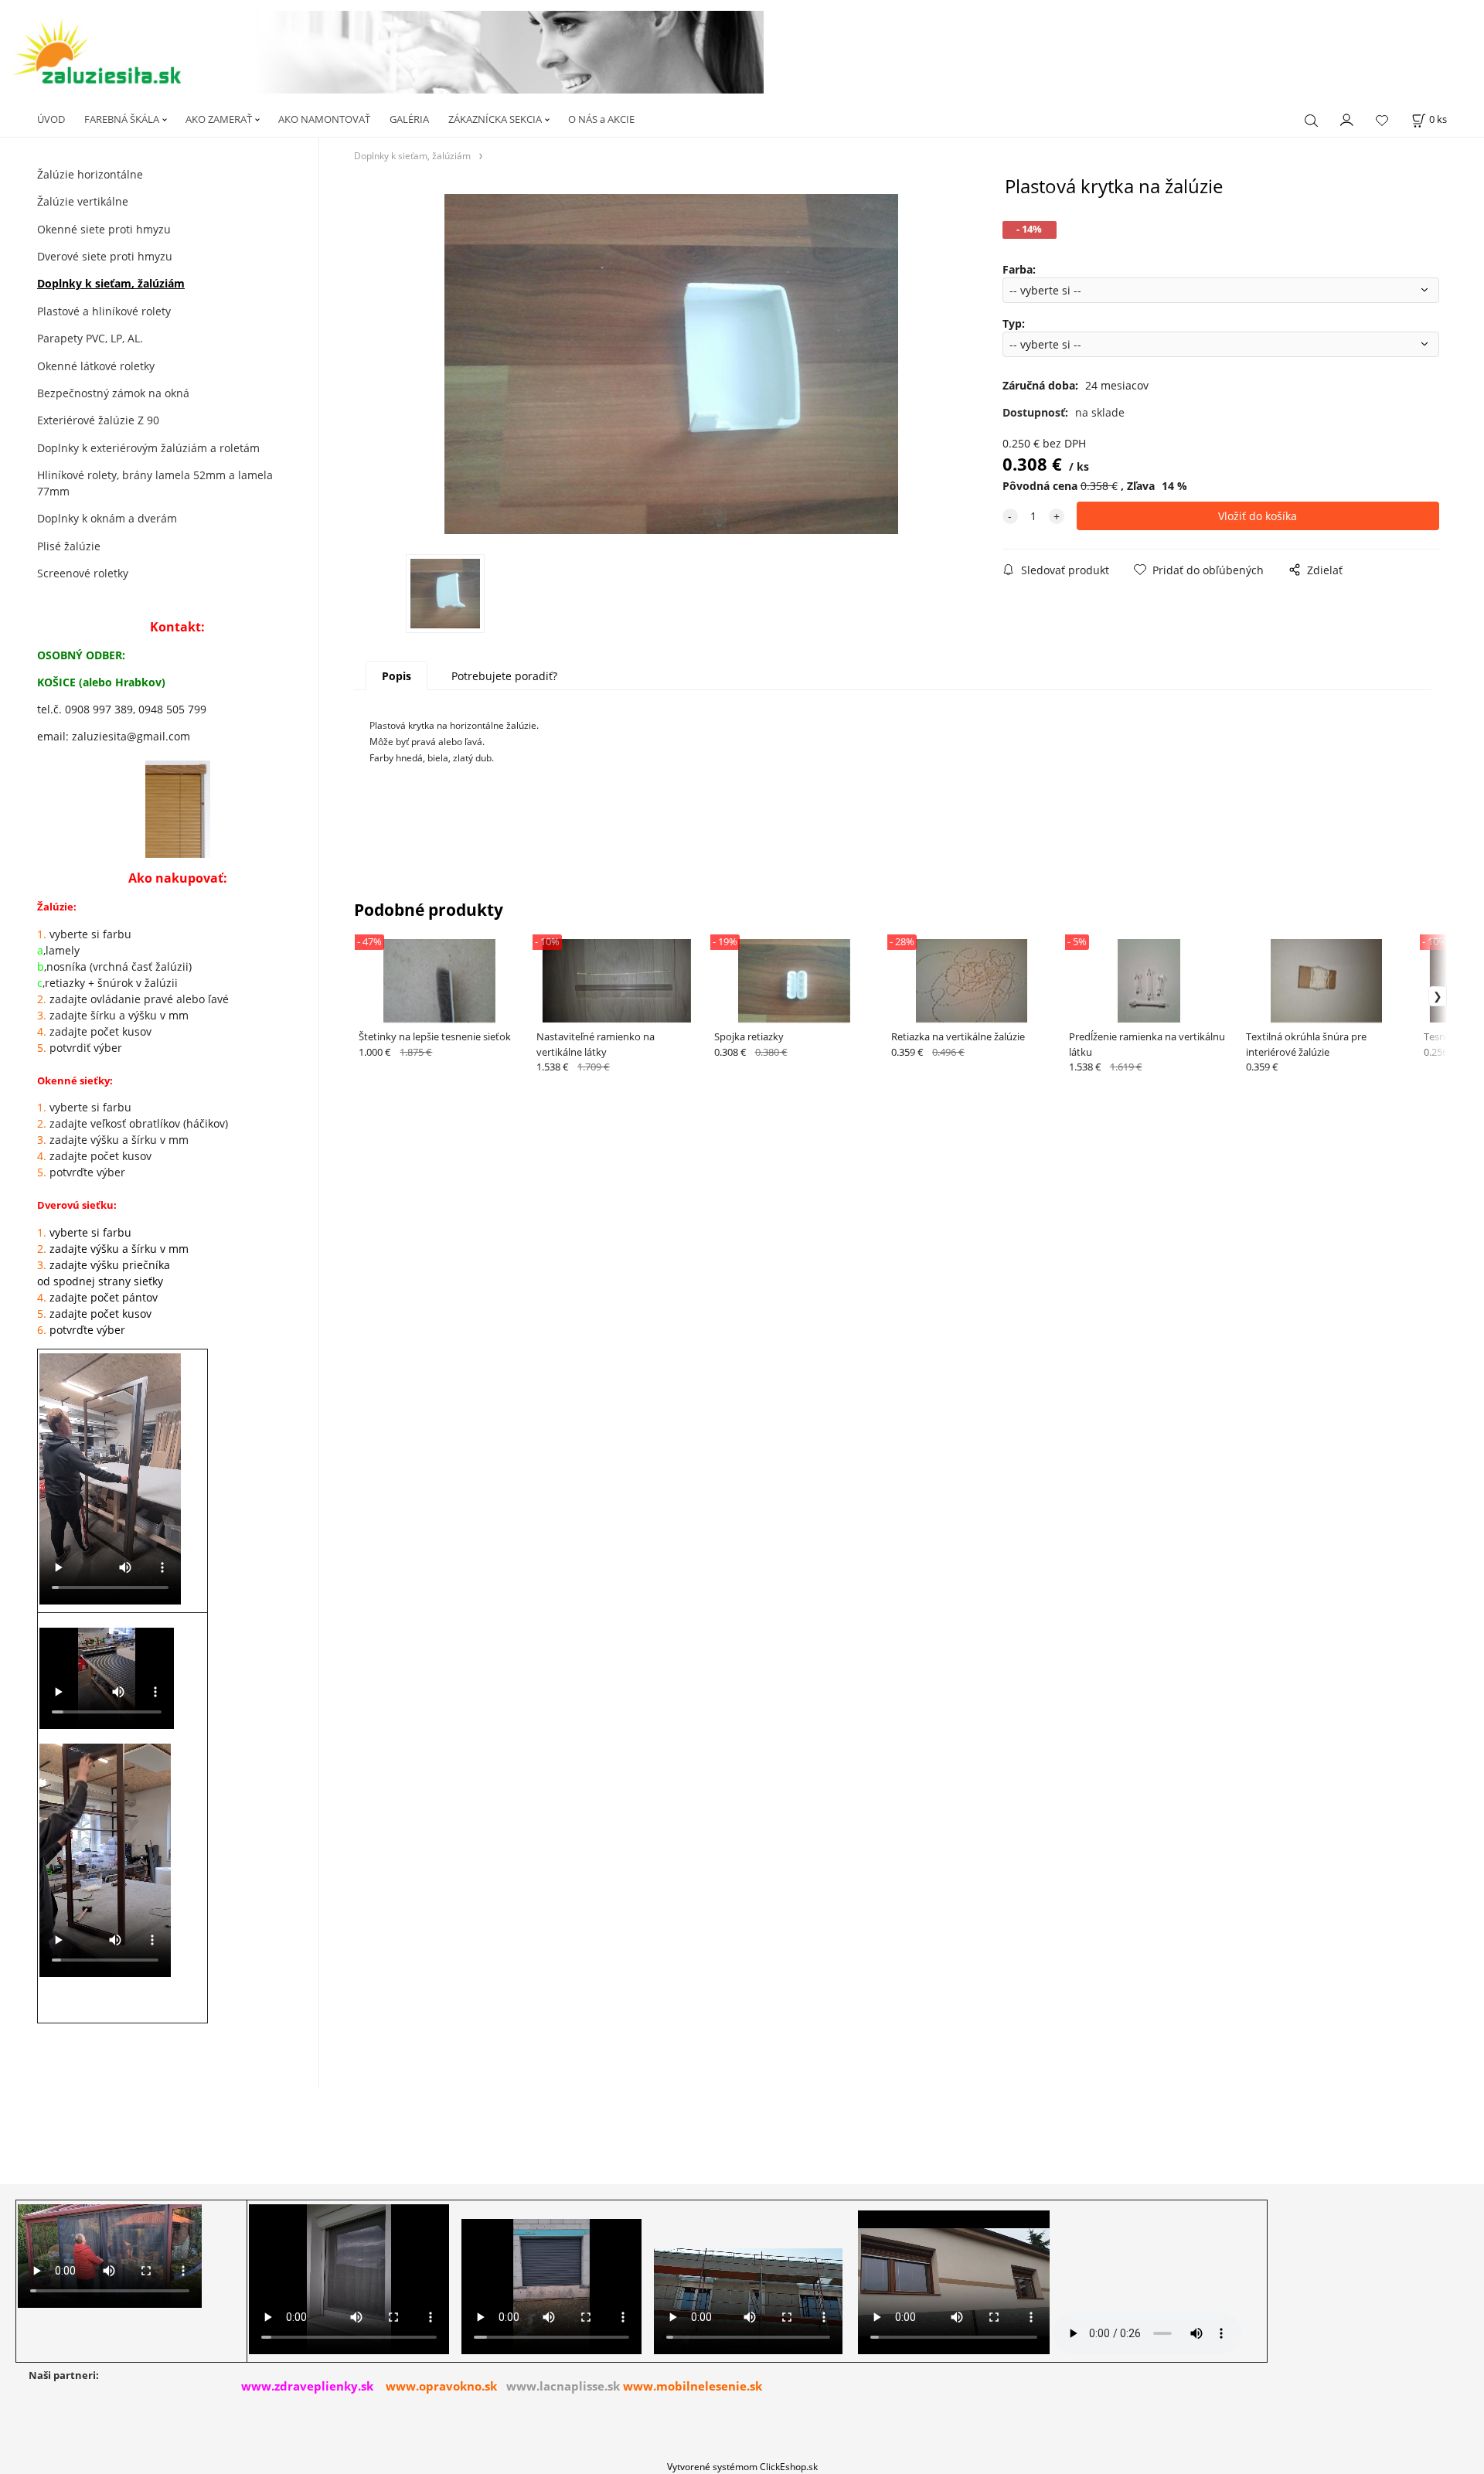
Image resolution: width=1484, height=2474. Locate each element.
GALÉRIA (409, 119)
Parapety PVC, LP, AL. (90, 338)
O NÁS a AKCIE (601, 119)
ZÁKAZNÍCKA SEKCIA (495, 119)
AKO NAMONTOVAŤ (324, 119)
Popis (397, 676)
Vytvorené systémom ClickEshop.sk (742, 2466)
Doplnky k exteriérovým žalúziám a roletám (148, 448)
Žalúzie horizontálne (90, 174)
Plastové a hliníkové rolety (104, 311)
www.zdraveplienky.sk (307, 2386)
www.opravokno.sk (441, 2386)
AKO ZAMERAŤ (219, 119)
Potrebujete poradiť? (504, 676)
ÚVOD (51, 119)
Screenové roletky (83, 573)
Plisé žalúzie (69, 546)
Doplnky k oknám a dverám (107, 518)
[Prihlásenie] (1347, 118)
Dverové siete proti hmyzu (105, 256)
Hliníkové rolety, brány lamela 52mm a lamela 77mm (155, 483)
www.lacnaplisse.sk (563, 2386)
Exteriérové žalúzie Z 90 (98, 420)
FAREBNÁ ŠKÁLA (122, 119)
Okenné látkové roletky (96, 366)
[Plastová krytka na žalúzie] (671, 364)
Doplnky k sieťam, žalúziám (111, 283)
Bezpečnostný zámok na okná (113, 393)
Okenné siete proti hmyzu (104, 229)
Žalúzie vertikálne (83, 201)
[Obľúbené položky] (1382, 120)
